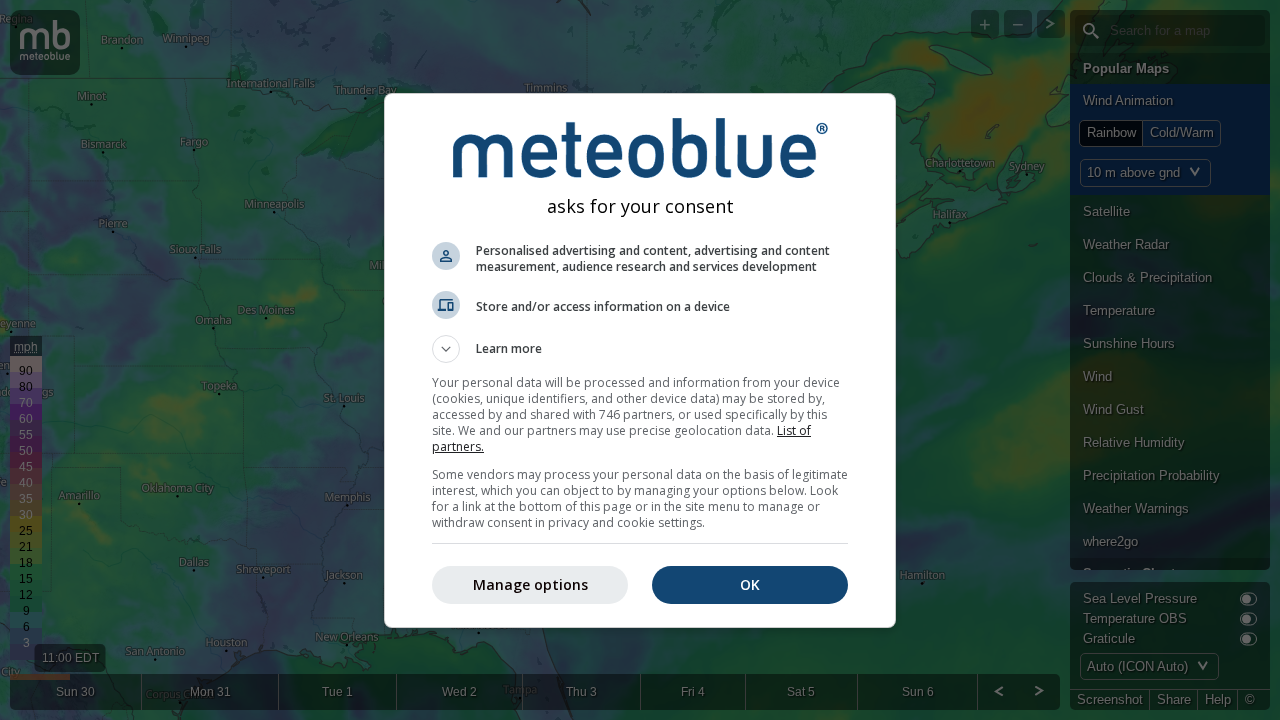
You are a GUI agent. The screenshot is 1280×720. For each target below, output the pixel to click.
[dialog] (640, 360)
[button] (640, 349)
